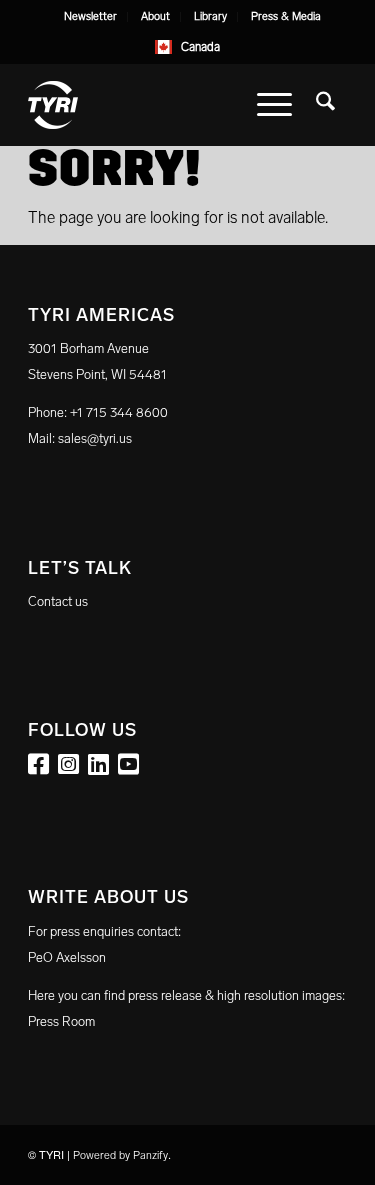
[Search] (325, 105)
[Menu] (274, 105)
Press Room (61, 1021)
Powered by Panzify (120, 1155)
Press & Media (286, 16)
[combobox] (188, 47)
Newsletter (90, 16)
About (155, 16)
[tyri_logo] (155, 105)
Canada (200, 47)
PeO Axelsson (67, 957)
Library (210, 16)
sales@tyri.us (95, 438)
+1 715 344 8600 (119, 412)
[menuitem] (91, 17)
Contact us (58, 601)
